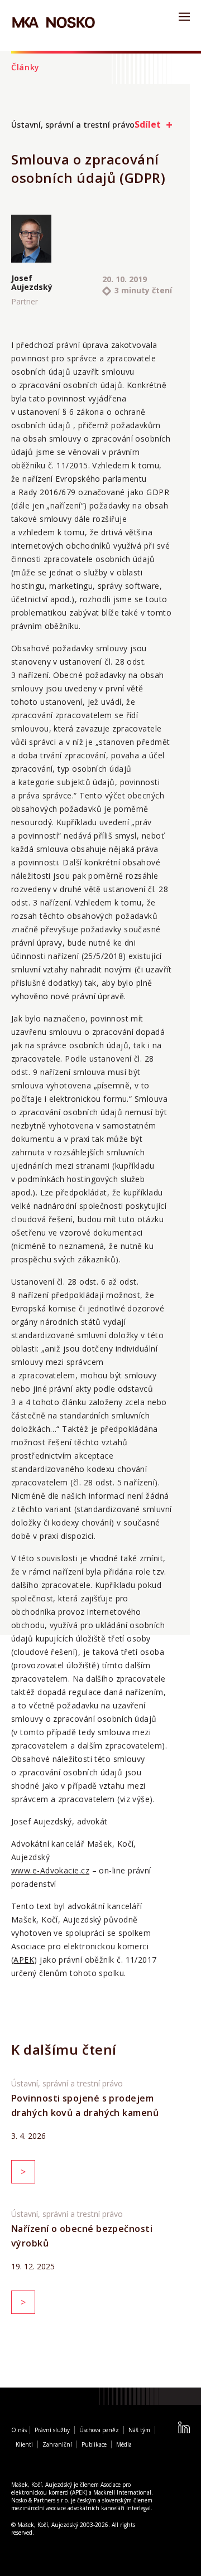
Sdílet (148, 124)
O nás (19, 2430)
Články (25, 67)
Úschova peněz (99, 2430)
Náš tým (139, 2430)
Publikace (94, 2444)
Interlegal (138, 2508)
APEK (24, 1960)
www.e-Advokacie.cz (50, 1870)
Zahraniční (57, 2444)
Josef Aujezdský (31, 283)
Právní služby (52, 2430)
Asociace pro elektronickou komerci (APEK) (71, 2488)
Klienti (24, 2444)
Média (124, 2444)
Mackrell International (122, 2492)
